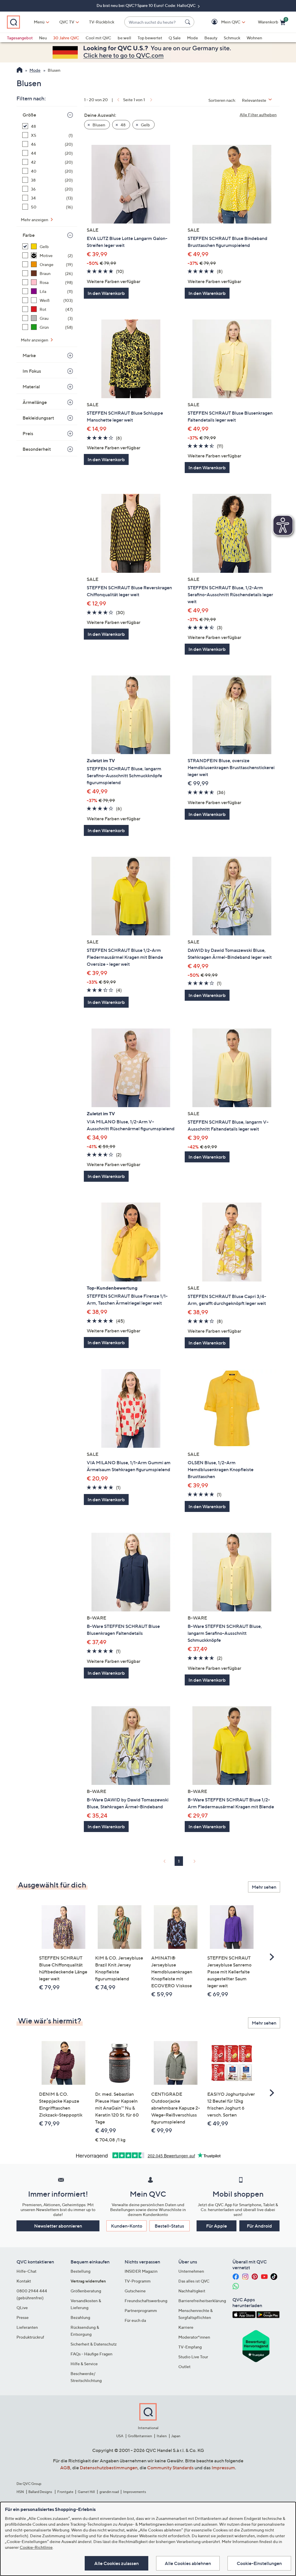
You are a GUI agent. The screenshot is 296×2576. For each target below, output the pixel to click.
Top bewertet (150, 38)
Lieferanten (27, 2327)
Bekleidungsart (38, 418)
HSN (20, 2492)
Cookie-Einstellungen (259, 2563)
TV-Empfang (190, 2347)
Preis (28, 433)
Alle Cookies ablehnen (188, 2563)
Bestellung (81, 2271)
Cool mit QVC (98, 38)
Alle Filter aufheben (258, 115)
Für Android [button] (259, 2226)
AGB (65, 2468)
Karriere (186, 2327)
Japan (176, 2436)
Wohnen (254, 38)
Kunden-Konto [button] (127, 2226)
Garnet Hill (86, 2492)
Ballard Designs (40, 2492)
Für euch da (135, 2320)
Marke (29, 355)
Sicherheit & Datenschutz (94, 2344)
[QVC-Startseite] (20, 71)
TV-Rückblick (102, 22)
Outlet (184, 2367)
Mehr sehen (264, 1887)
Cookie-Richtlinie (36, 2547)
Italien (162, 2436)
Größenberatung (86, 2291)
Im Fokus (32, 371)
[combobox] (153, 22)
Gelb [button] (145, 125)
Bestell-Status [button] (169, 2226)
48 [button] (123, 125)
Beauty (211, 38)
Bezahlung (80, 2317)
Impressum (223, 2468)
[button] (222, 22)
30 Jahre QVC (66, 38)
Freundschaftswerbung (146, 2301)
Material (31, 387)
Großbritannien (140, 2436)
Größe (29, 115)
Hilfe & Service (84, 2364)
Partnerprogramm (141, 2310)
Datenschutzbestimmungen (109, 2468)
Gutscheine (135, 2291)
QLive (22, 2308)
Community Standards (170, 2468)
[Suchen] (188, 22)
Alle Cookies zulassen (116, 2563)
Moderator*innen (194, 2337)
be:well (124, 38)
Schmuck (232, 38)
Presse (23, 2317)
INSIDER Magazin (141, 2271)
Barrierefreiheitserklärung (202, 2301)
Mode (193, 38)
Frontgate (65, 2492)
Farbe (29, 235)
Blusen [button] (98, 125)
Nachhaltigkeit (192, 2291)
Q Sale (175, 38)
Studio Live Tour (193, 2357)
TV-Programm (138, 2281)
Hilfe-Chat (26, 2271)
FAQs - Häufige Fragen (91, 2354)
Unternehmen (191, 2271)
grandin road (109, 2492)
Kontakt (24, 2281)
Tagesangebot (20, 38)
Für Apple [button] (217, 2226)
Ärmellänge (35, 402)
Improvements (135, 2492)
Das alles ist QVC (194, 2281)
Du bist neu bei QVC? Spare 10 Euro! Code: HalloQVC (147, 5)
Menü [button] (39, 22)
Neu (43, 38)
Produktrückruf (30, 2337)
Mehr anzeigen (35, 220)
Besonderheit (37, 449)
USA (120, 2436)
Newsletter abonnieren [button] (58, 2226)
